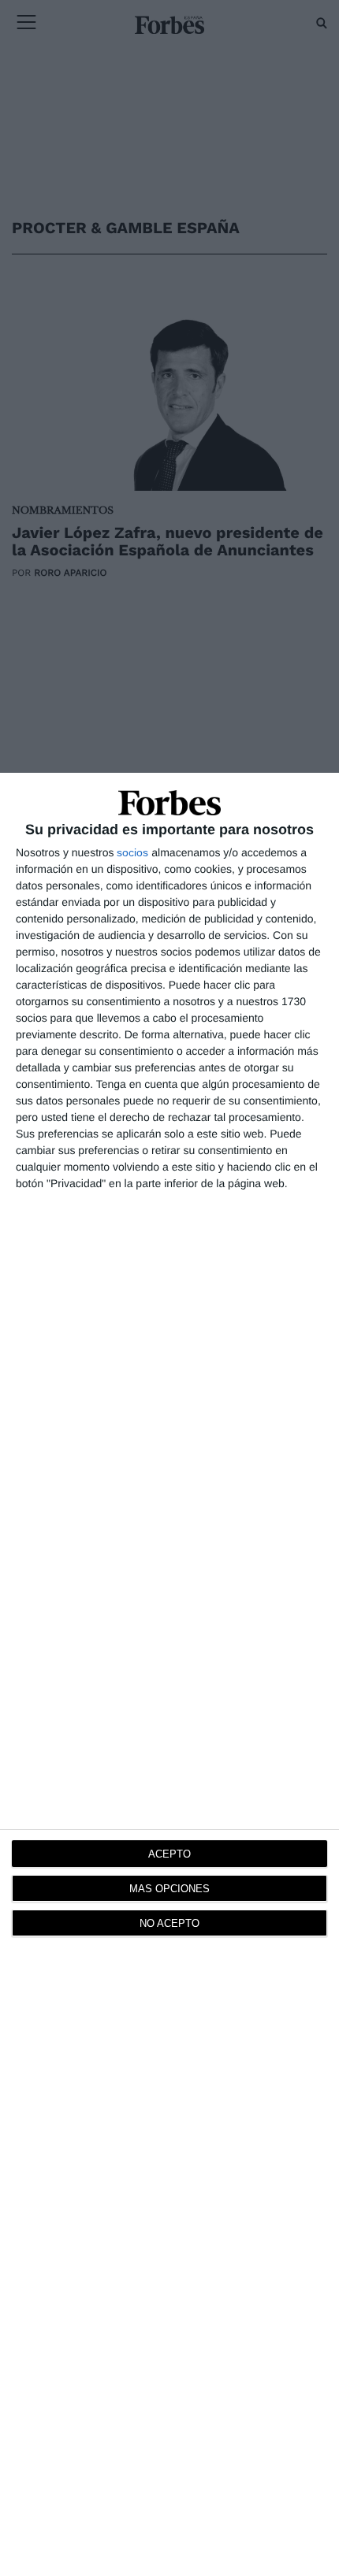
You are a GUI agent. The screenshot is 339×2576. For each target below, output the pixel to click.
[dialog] (169, 1674)
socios (132, 852)
